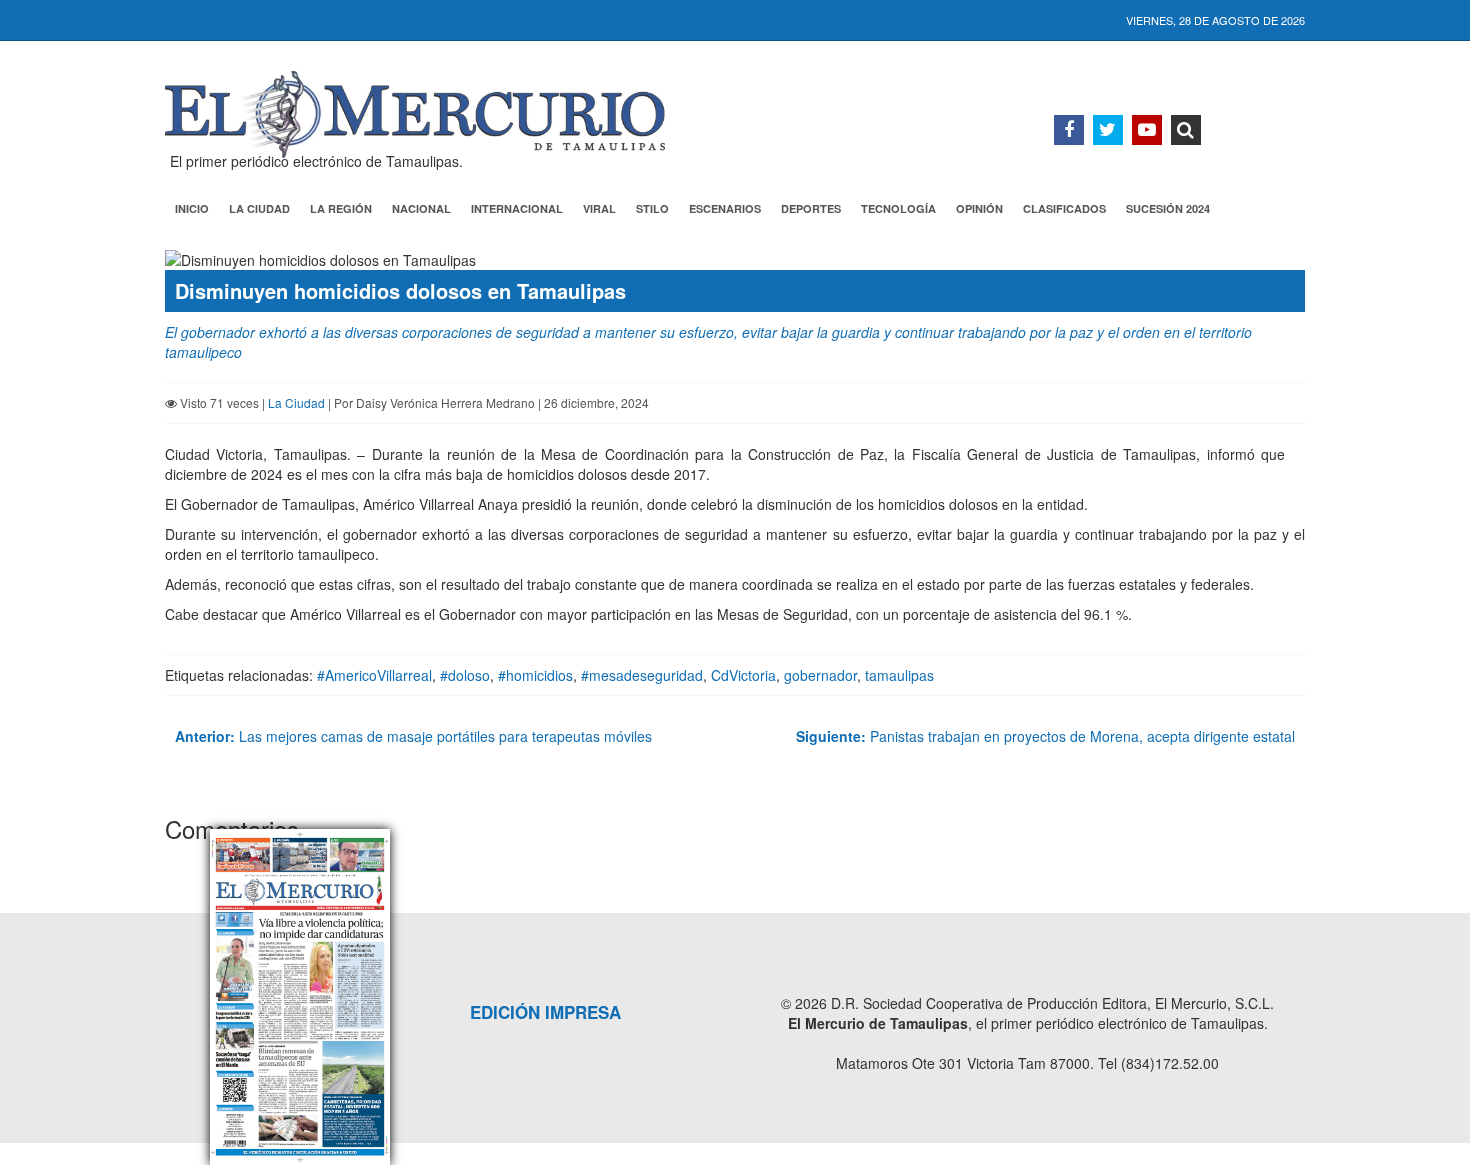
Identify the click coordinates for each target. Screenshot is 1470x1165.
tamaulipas (899, 675)
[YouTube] (1147, 130)
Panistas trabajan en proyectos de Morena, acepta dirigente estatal (1045, 736)
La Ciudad (259, 208)
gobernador (820, 675)
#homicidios (535, 675)
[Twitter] (1108, 130)
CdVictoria (743, 675)
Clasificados (1064, 208)
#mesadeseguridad (642, 675)
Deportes (811, 208)
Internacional (517, 208)
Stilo (652, 208)
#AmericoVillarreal (374, 675)
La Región (341, 208)
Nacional (421, 208)
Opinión (979, 208)
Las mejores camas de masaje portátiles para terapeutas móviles (413, 736)
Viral (599, 208)
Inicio (192, 208)
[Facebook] (1069, 130)
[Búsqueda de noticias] (1186, 130)
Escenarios (725, 208)
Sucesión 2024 (1168, 208)
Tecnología (898, 208)
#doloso (465, 675)
